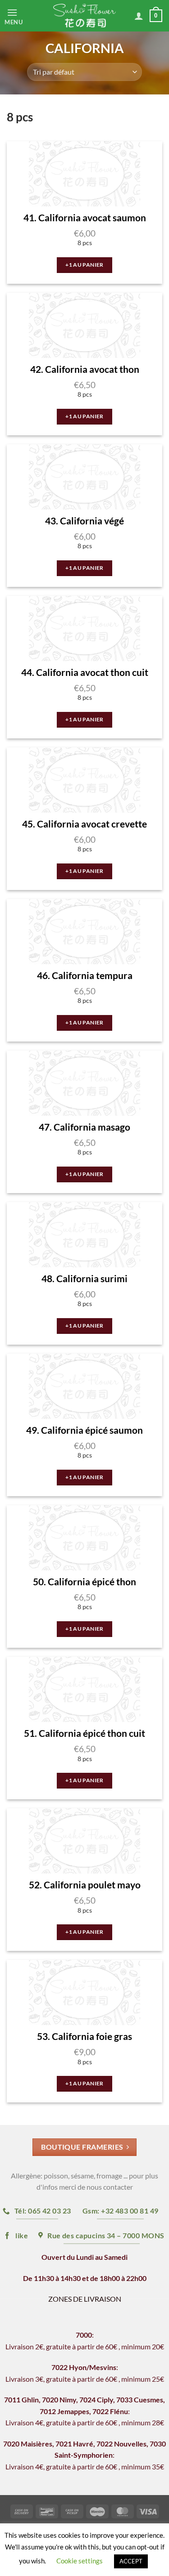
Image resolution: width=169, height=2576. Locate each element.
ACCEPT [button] (131, 2561)
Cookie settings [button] (80, 2561)
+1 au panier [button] (84, 265)
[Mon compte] (139, 16)
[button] (21, 16)
